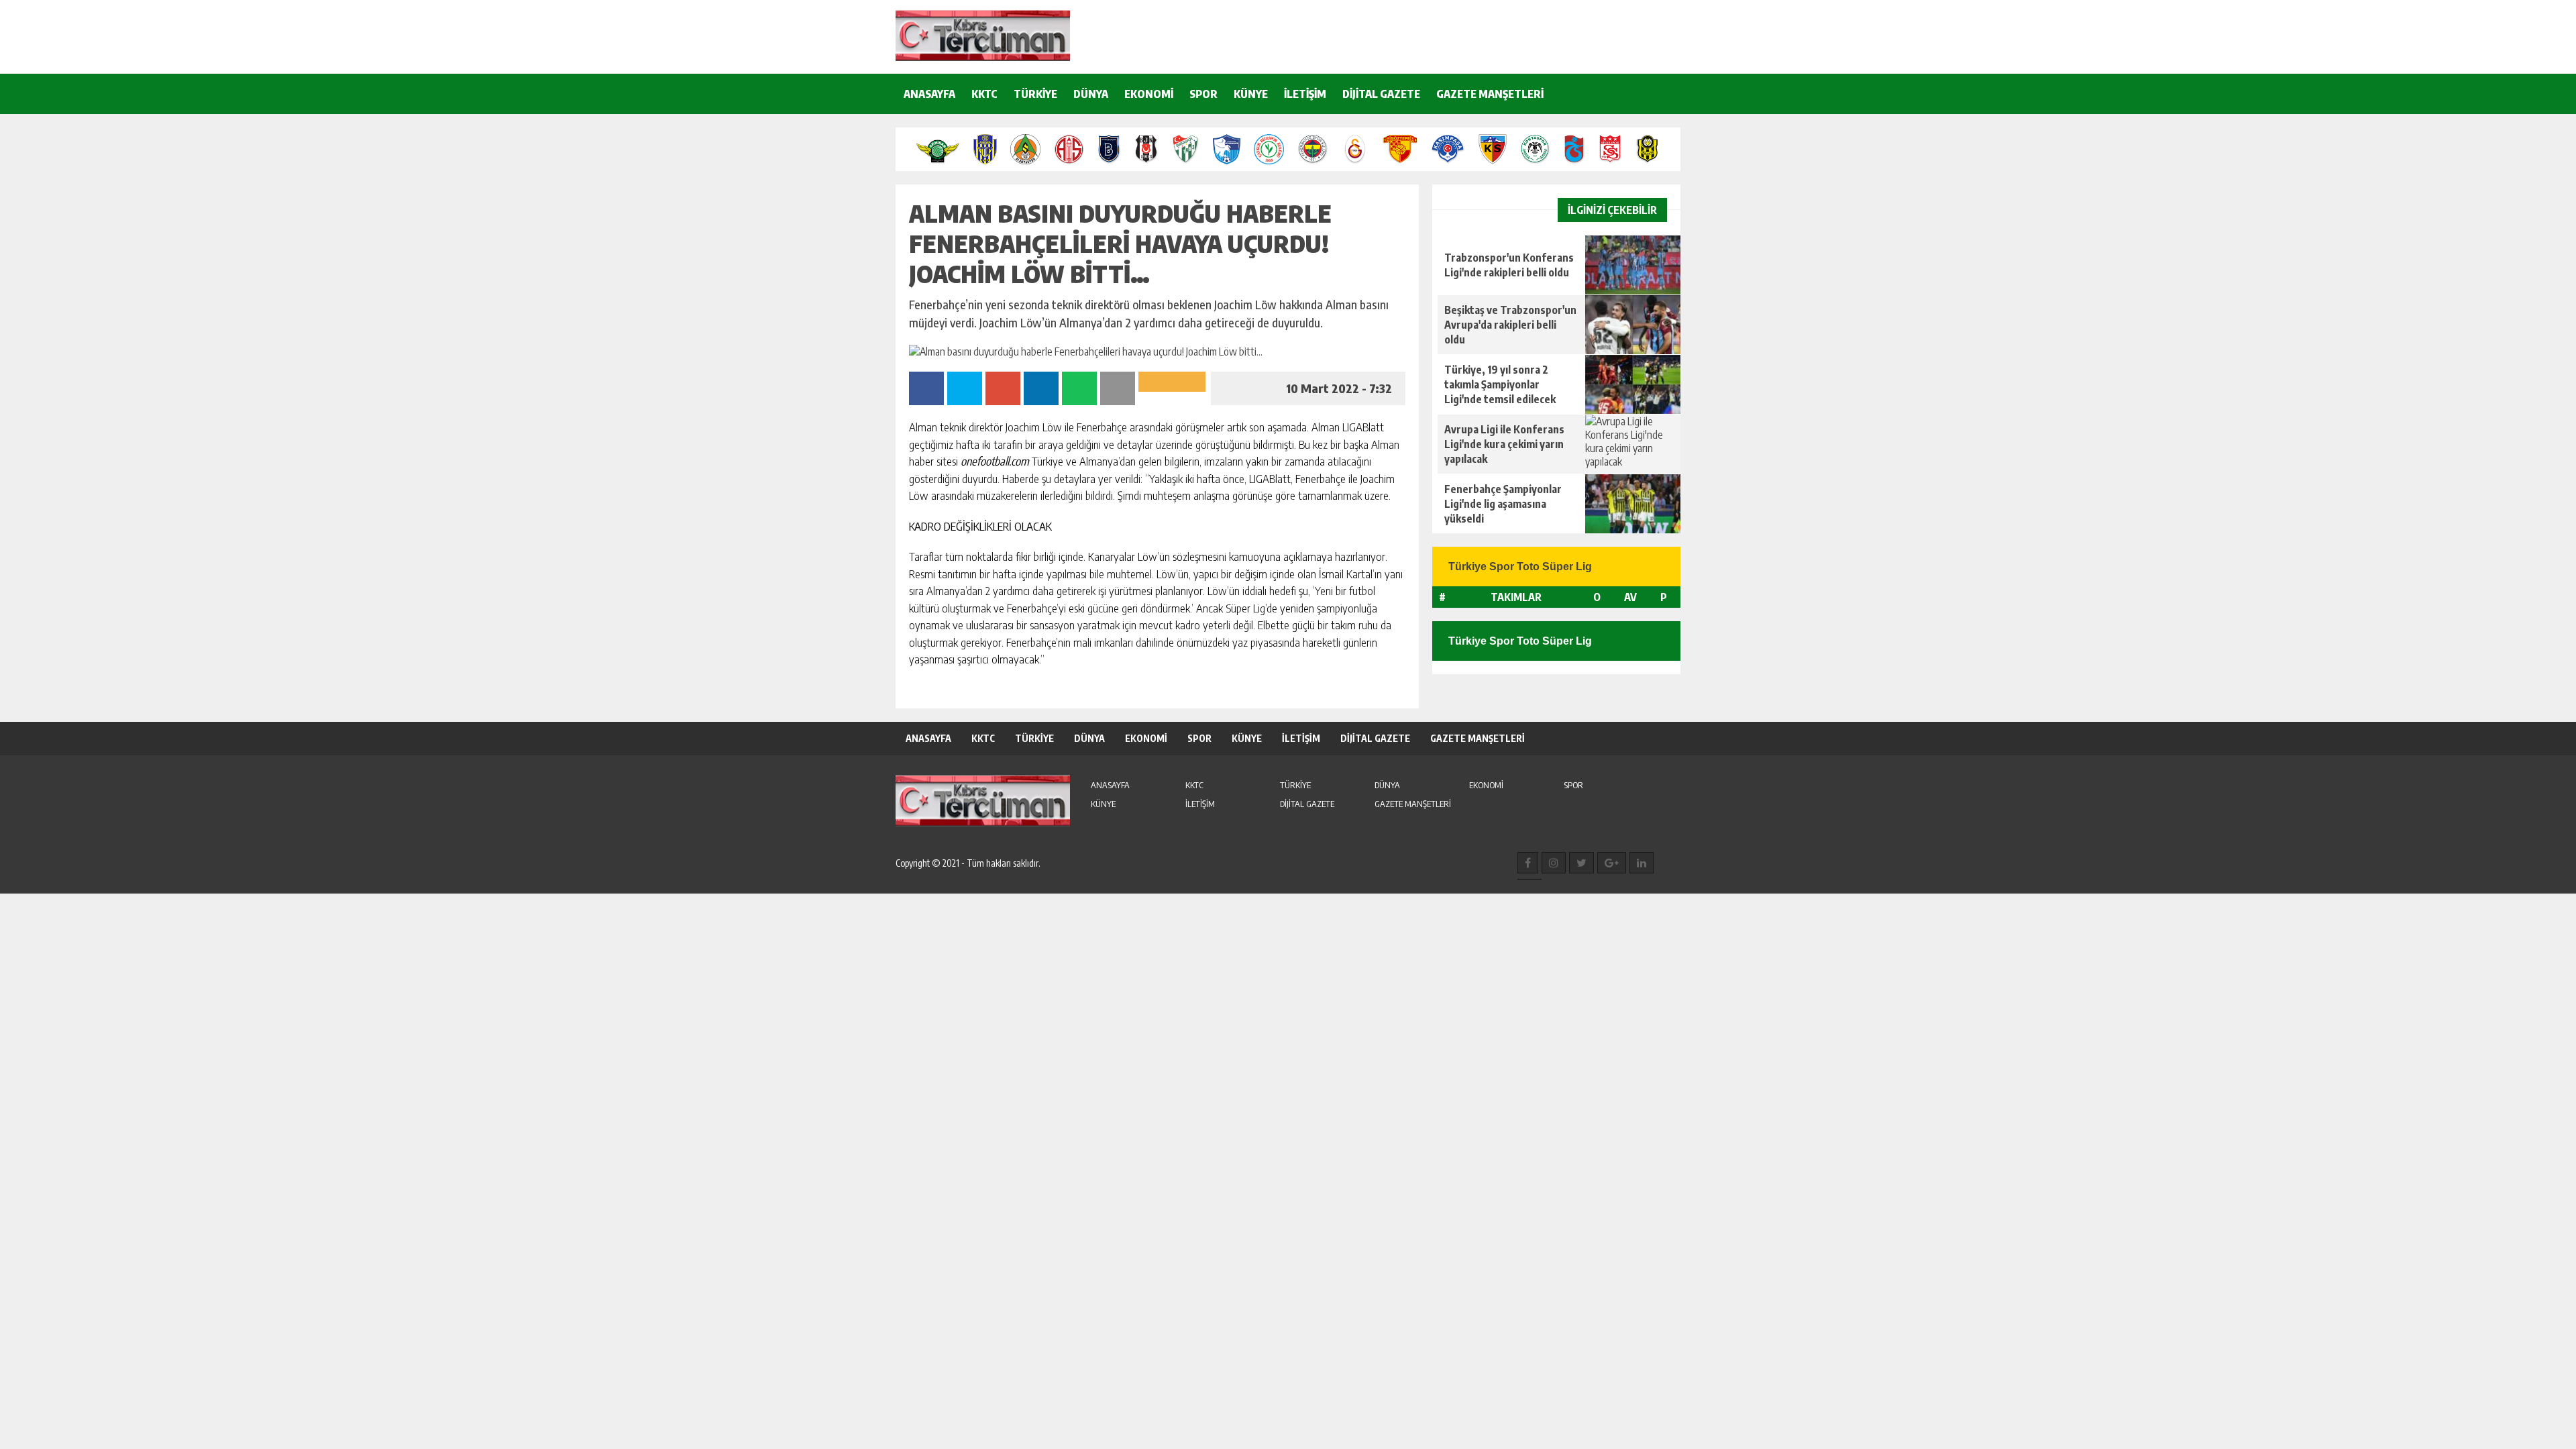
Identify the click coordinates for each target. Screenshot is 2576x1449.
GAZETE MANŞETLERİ (1490, 94)
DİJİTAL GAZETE (1381, 94)
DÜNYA (1091, 94)
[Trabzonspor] (1574, 149)
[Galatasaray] (1355, 149)
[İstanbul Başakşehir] (1109, 149)
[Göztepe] (1400, 149)
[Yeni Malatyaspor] (1647, 149)
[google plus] (1612, 863)
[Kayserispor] (1492, 149)
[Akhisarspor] (938, 149)
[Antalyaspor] (1069, 149)
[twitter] (1581, 863)
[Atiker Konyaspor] (1535, 149)
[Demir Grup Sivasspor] (1610, 149)
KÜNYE (1251, 94)
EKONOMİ (1149, 94)
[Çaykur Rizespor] (1269, 149)
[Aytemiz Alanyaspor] (1025, 149)
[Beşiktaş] (1146, 149)
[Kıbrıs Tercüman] (983, 36)
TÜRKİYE (1035, 94)
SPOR (1203, 94)
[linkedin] (1642, 863)
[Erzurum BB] (1227, 149)
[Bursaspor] (1186, 149)
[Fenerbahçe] (1313, 149)
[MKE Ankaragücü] (985, 149)
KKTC (984, 94)
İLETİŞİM (1305, 94)
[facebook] (1528, 863)
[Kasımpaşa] (1448, 149)
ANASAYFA (929, 94)
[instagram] (1554, 863)
